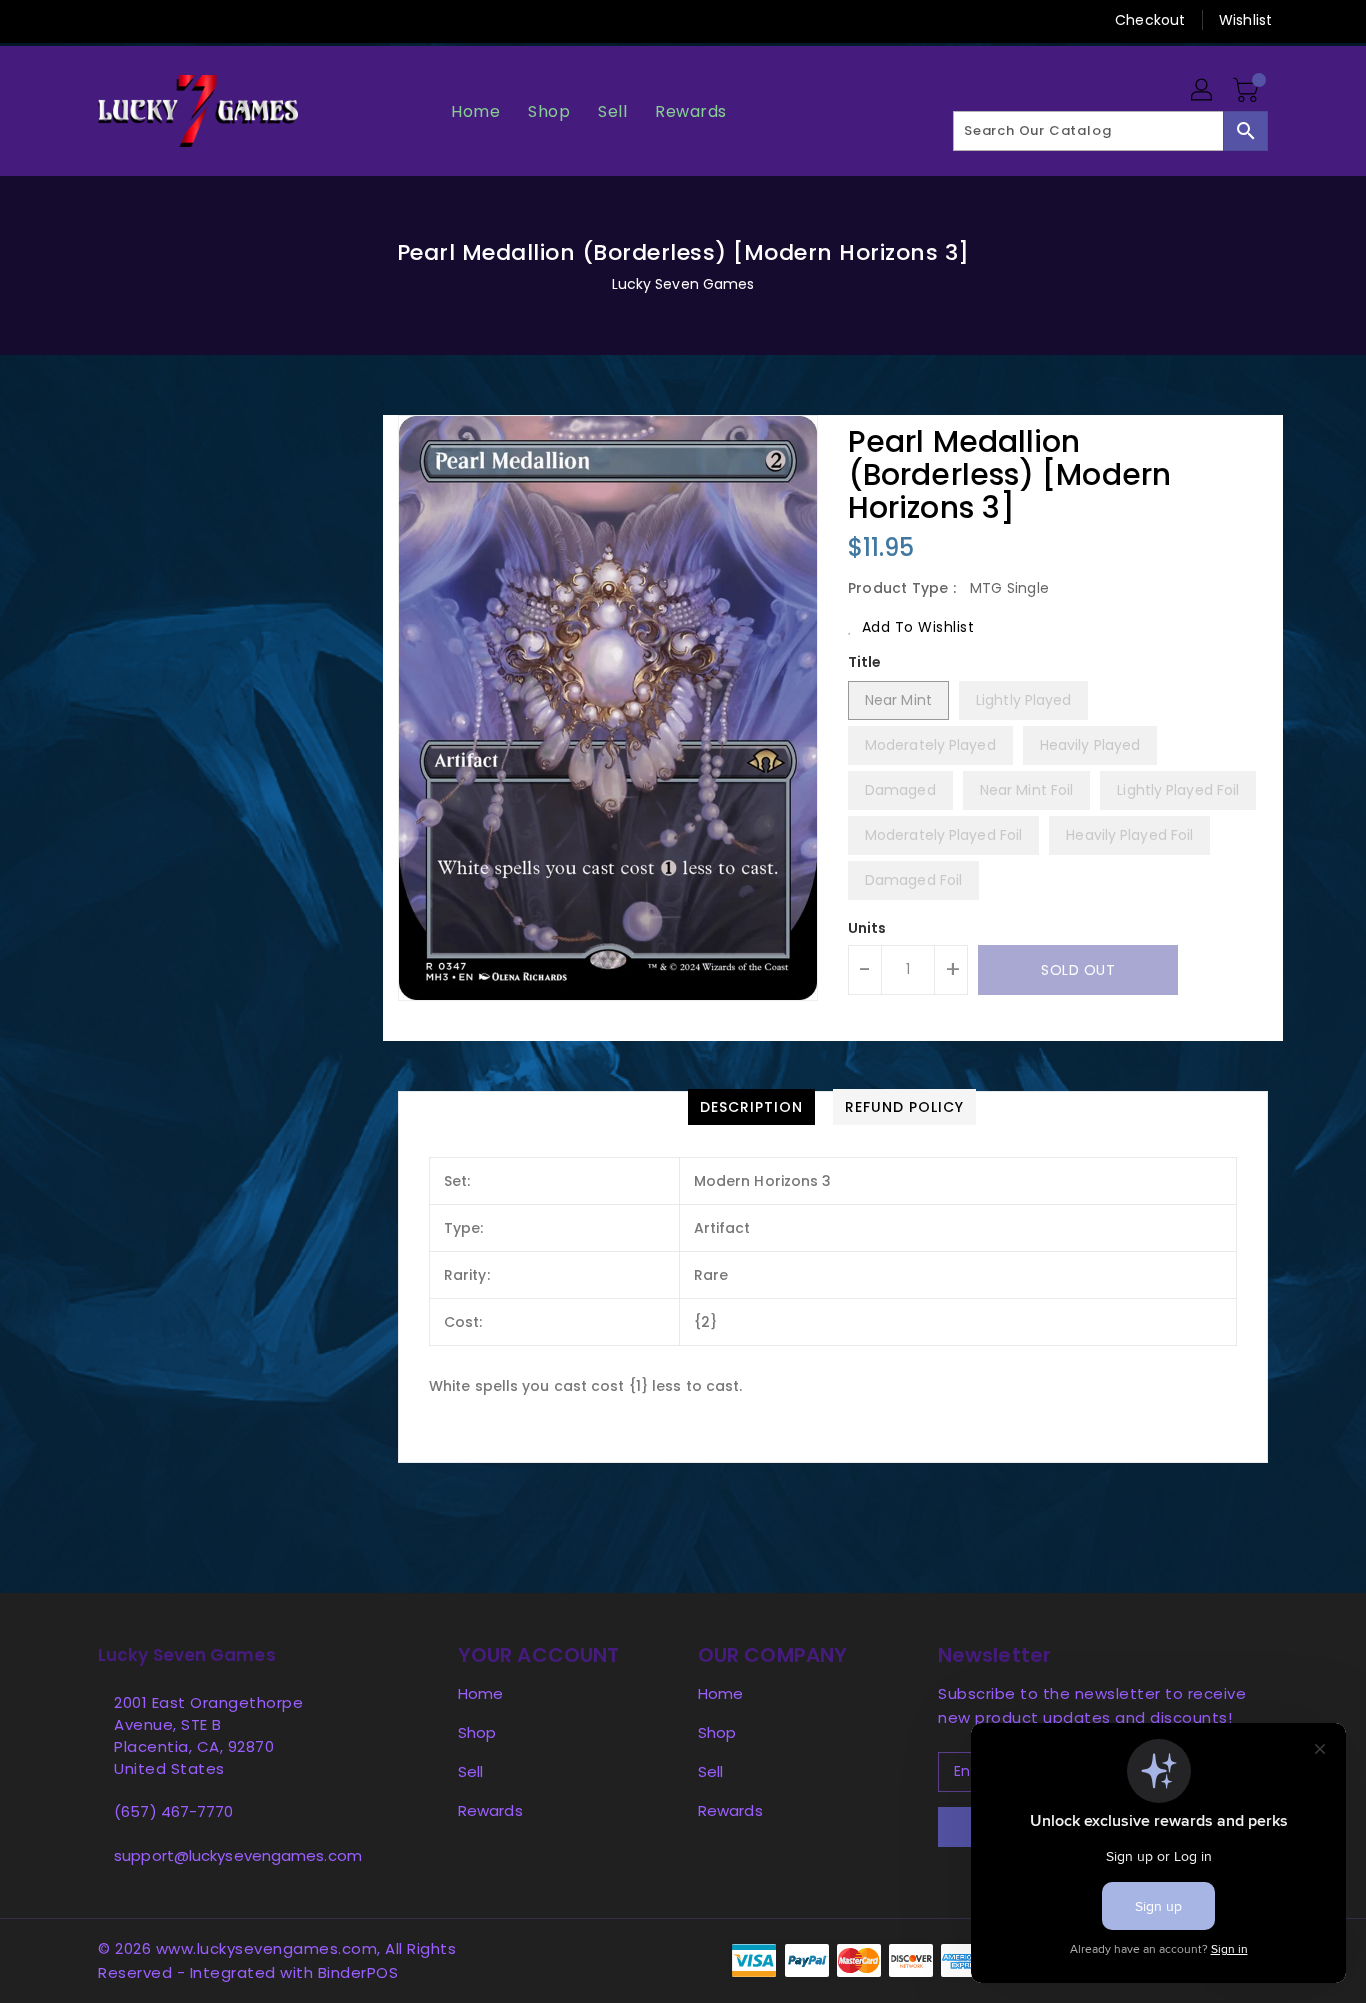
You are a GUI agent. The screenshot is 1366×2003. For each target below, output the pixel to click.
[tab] (751, 1107)
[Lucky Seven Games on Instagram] (184, 20)
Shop (477, 1732)
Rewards (490, 1810)
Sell (470, 1771)
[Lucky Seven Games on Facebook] (70, 20)
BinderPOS (358, 1972)
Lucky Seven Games (683, 284)
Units (867, 928)
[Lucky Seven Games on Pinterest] (146, 20)
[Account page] (1203, 91)
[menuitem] (475, 111)
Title (865, 662)
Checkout (1150, 20)
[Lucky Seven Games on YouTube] (261, 20)
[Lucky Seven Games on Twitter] (108, 20)
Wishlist (1245, 20)
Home (480, 1693)
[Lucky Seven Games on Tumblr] (222, 20)
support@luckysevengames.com (238, 1855)
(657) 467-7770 (173, 1811)
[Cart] (1248, 91)
